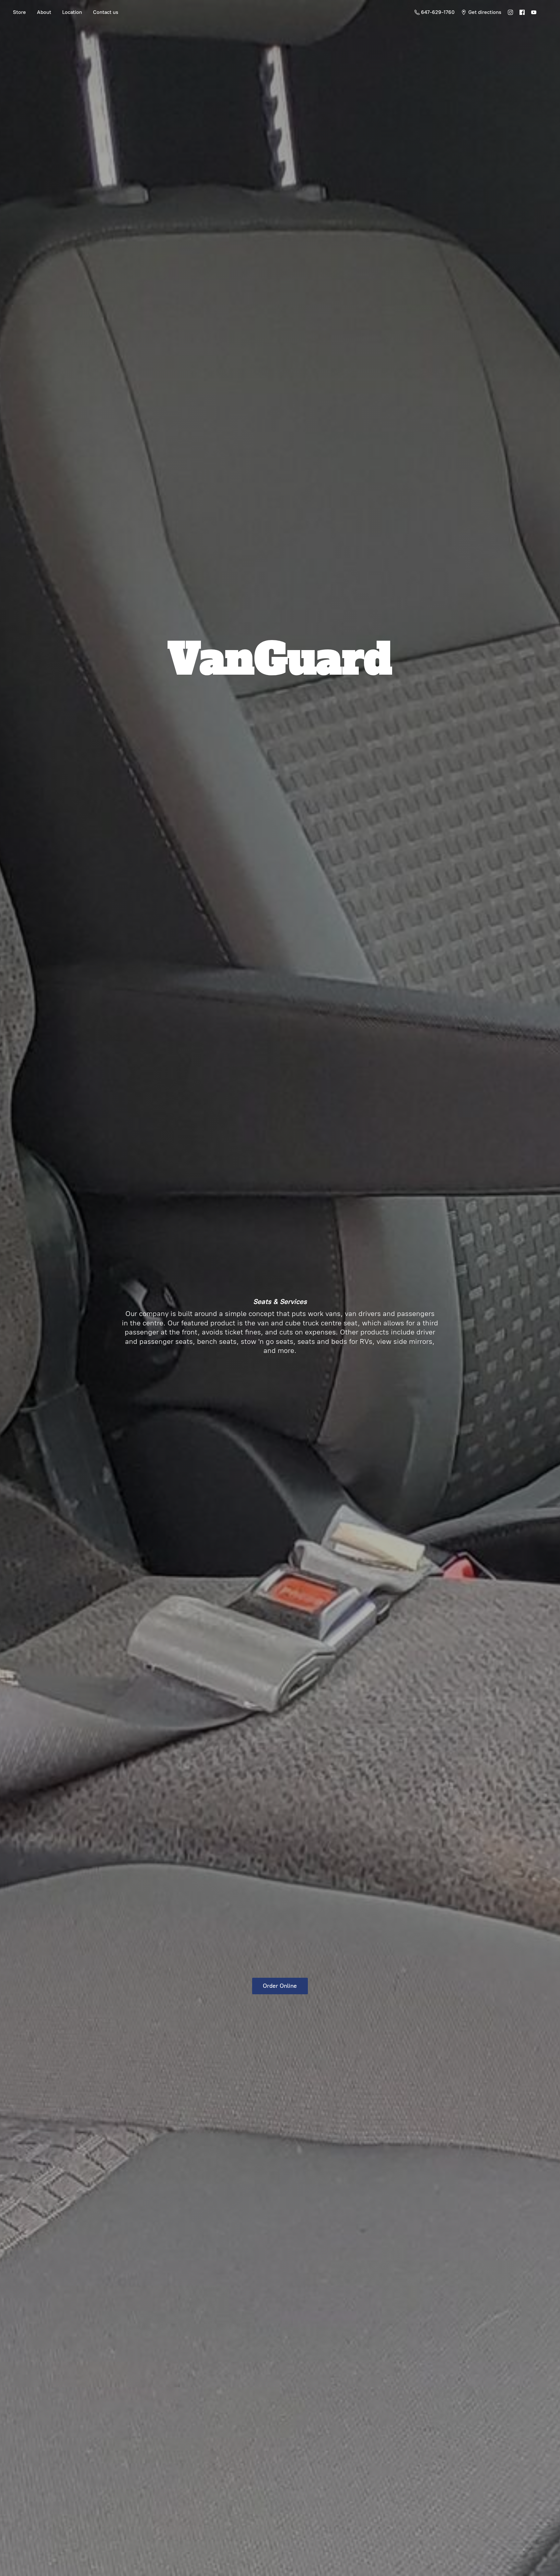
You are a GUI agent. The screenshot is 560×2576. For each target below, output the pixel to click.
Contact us (106, 12)
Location (72, 12)
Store (19, 12)
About (44, 12)
